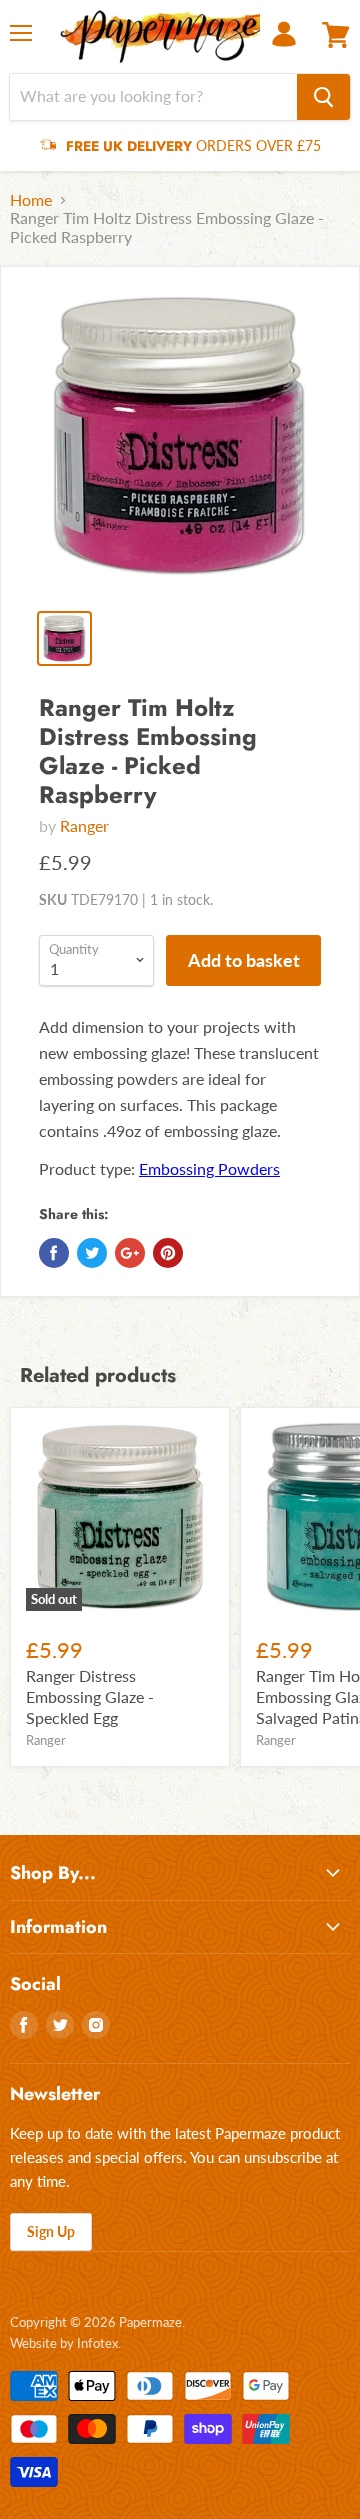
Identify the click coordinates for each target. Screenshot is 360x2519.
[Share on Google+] (130, 1253)
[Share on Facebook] (54, 1253)
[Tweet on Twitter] (92, 1253)
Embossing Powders (209, 1168)
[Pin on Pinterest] (168, 1253)
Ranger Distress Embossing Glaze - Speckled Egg (90, 1696)
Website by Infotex (64, 2343)
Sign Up (51, 2231)
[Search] (323, 97)
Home (31, 200)
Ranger (84, 825)
